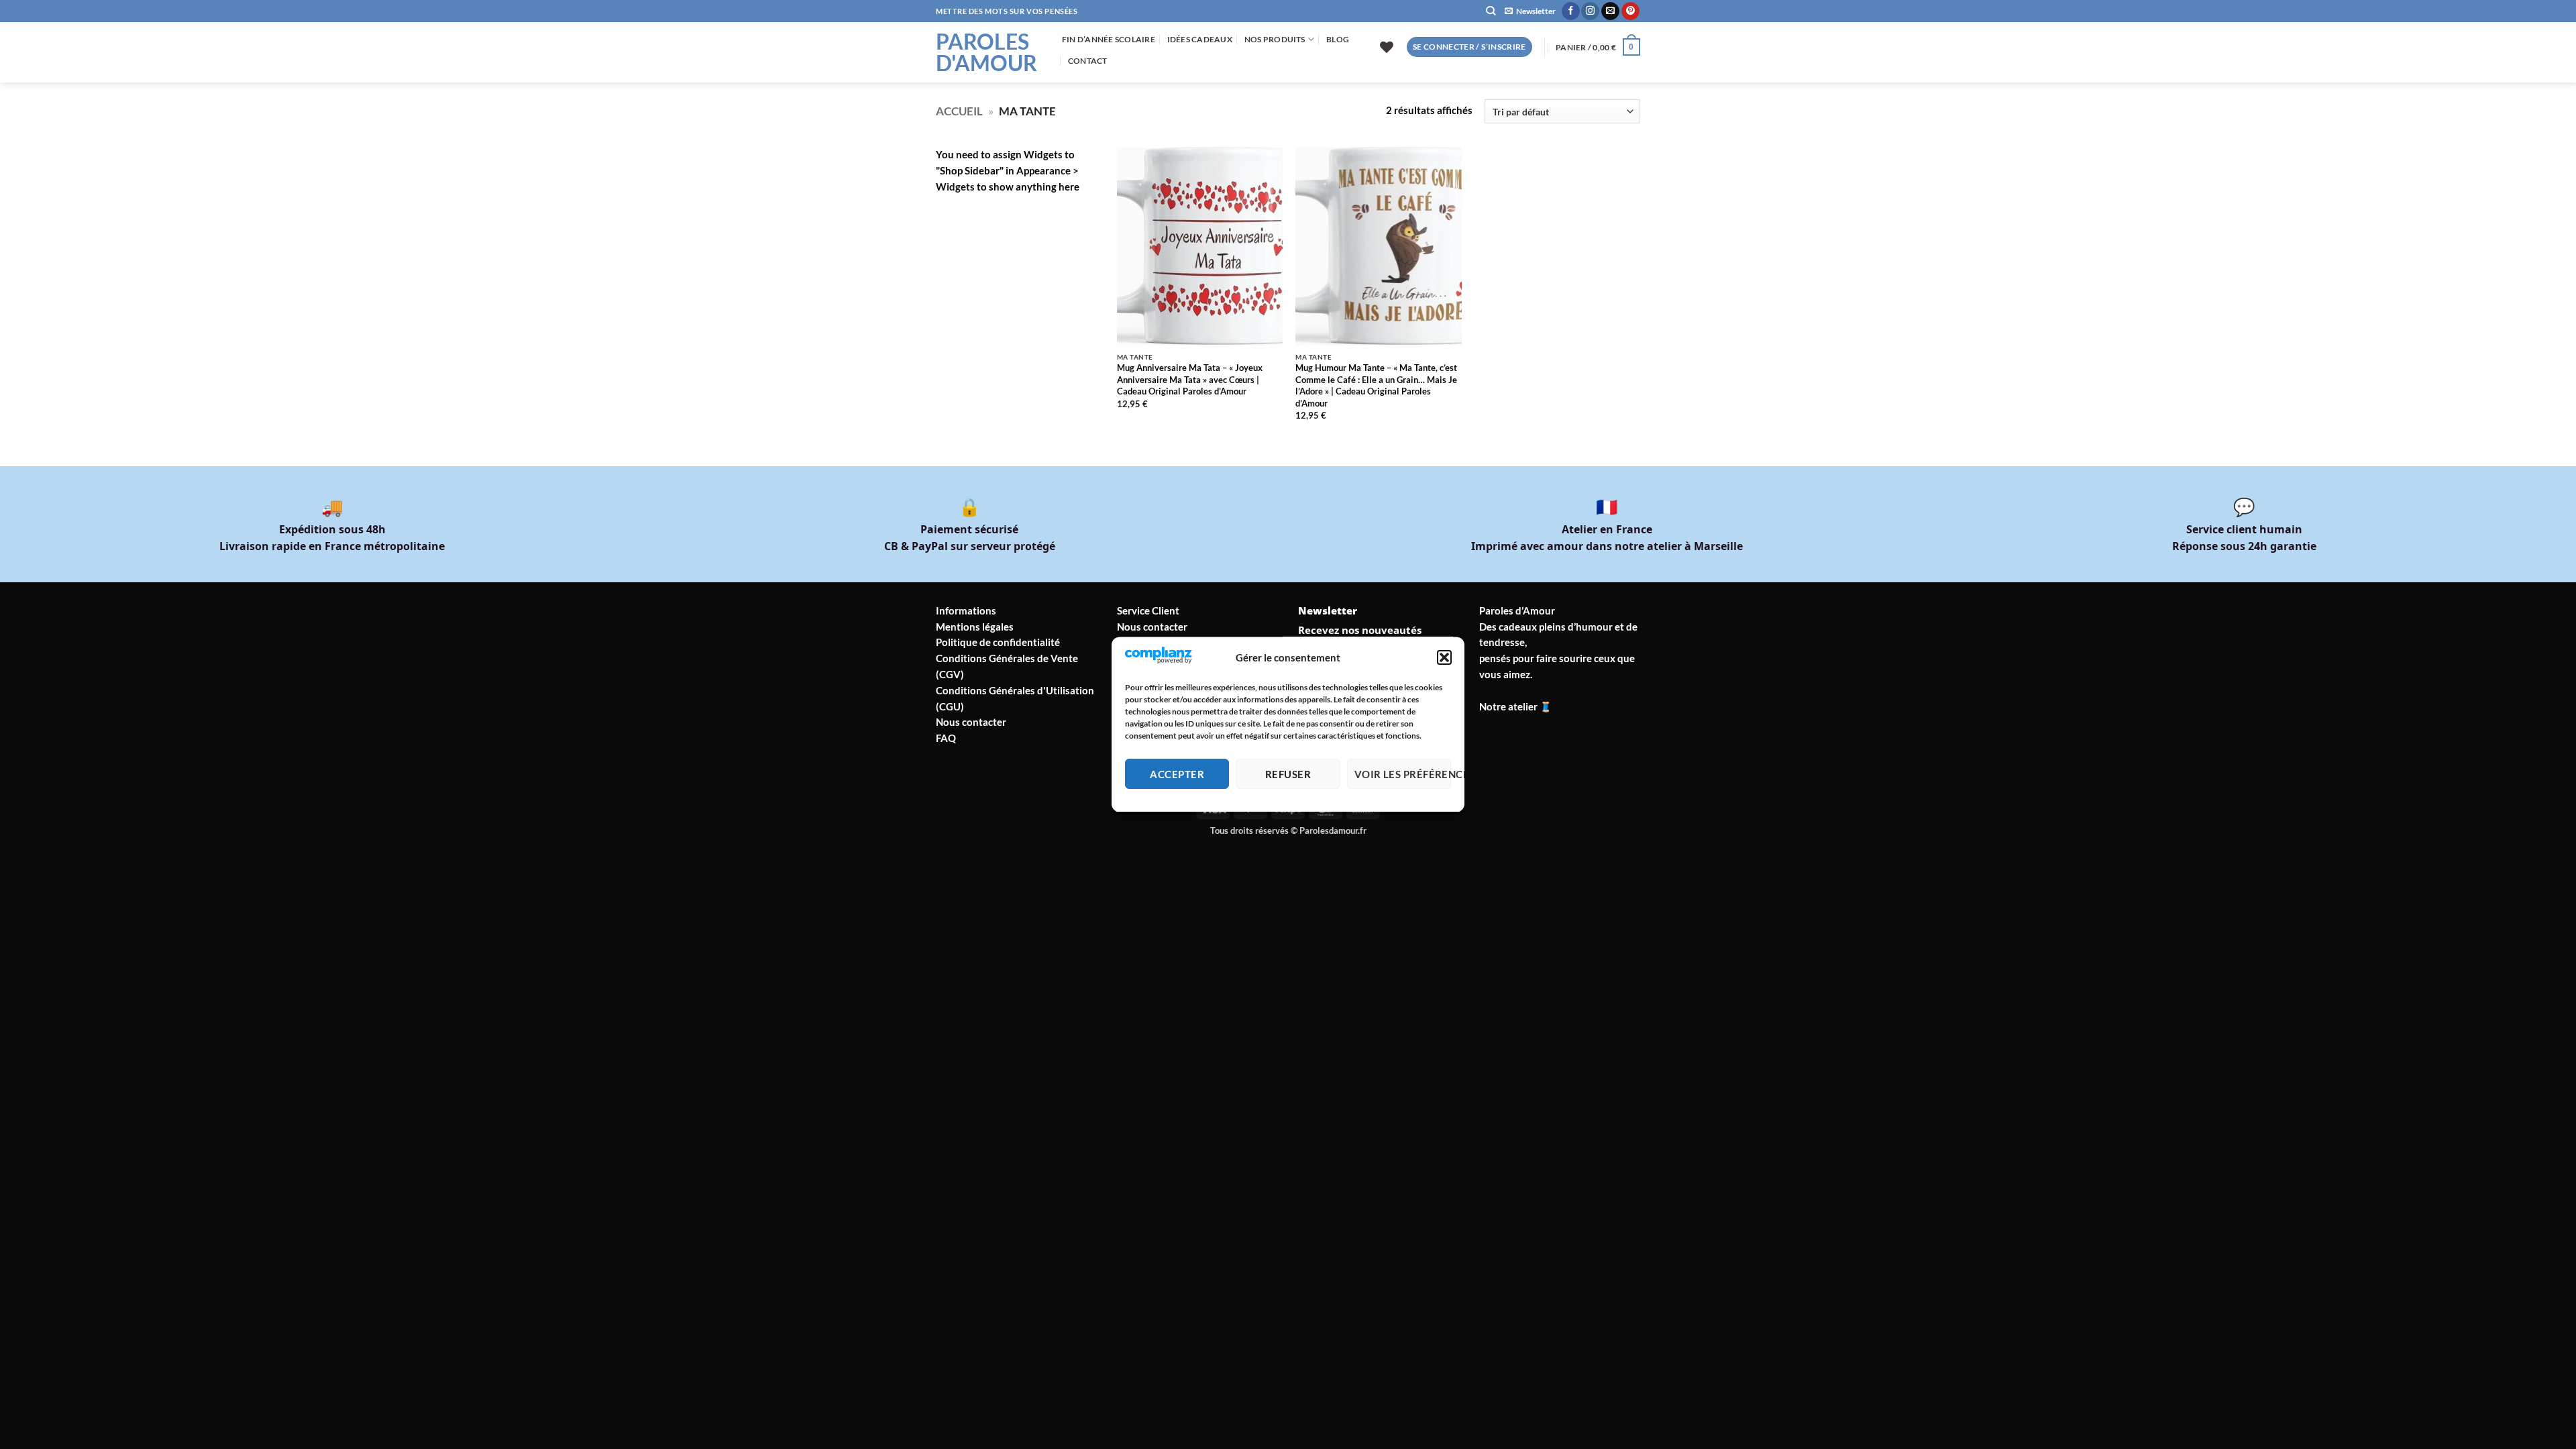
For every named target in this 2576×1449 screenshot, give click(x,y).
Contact (1088, 61)
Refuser (1288, 774)
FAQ (946, 738)
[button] (1444, 658)
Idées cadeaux (1200, 39)
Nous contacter (971, 722)
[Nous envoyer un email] (1610, 11)
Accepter (1177, 774)
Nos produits (1275, 39)
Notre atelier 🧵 (1516, 706)
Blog (1338, 39)
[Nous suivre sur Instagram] (1590, 11)
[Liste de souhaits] (1387, 47)
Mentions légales (975, 627)
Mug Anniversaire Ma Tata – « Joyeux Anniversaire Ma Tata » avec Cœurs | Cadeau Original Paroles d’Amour (1190, 379)
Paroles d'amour (986, 52)
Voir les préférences (1403, 774)
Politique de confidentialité (998, 642)
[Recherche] (1491, 11)
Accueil (959, 111)
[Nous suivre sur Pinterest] (1630, 11)
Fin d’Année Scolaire (1109, 39)
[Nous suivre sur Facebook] (1571, 11)
